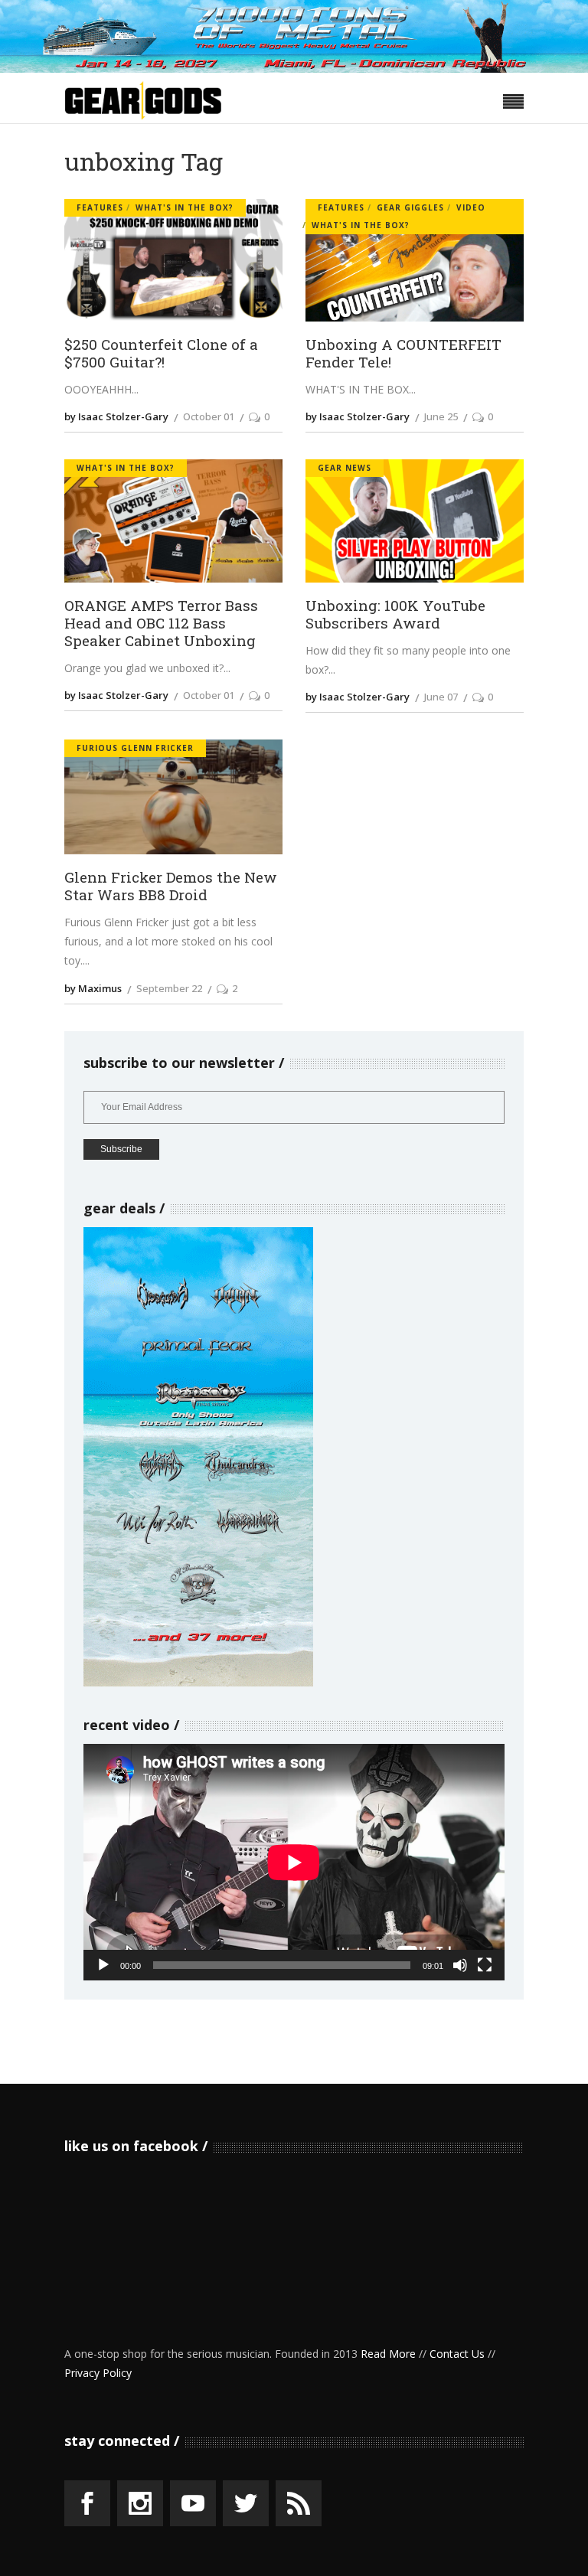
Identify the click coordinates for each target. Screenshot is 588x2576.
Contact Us (457, 2354)
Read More (388, 2354)
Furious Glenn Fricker (135, 748)
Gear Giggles (410, 207)
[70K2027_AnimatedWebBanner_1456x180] (294, 69)
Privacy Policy (98, 2373)
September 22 (169, 988)
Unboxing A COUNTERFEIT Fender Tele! (403, 353)
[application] (294, 1862)
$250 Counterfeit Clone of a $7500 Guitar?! (161, 353)
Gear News (345, 468)
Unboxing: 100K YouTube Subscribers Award (395, 614)
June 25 (441, 416)
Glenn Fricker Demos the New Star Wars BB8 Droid (171, 886)
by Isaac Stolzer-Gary (116, 416)
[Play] (103, 1965)
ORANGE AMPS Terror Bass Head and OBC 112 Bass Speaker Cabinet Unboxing (161, 623)
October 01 (209, 416)
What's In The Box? (185, 207)
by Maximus (93, 988)
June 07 (441, 697)
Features (100, 207)
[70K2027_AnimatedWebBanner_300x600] (198, 1682)
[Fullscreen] (485, 1965)
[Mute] (460, 1965)
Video (471, 207)
